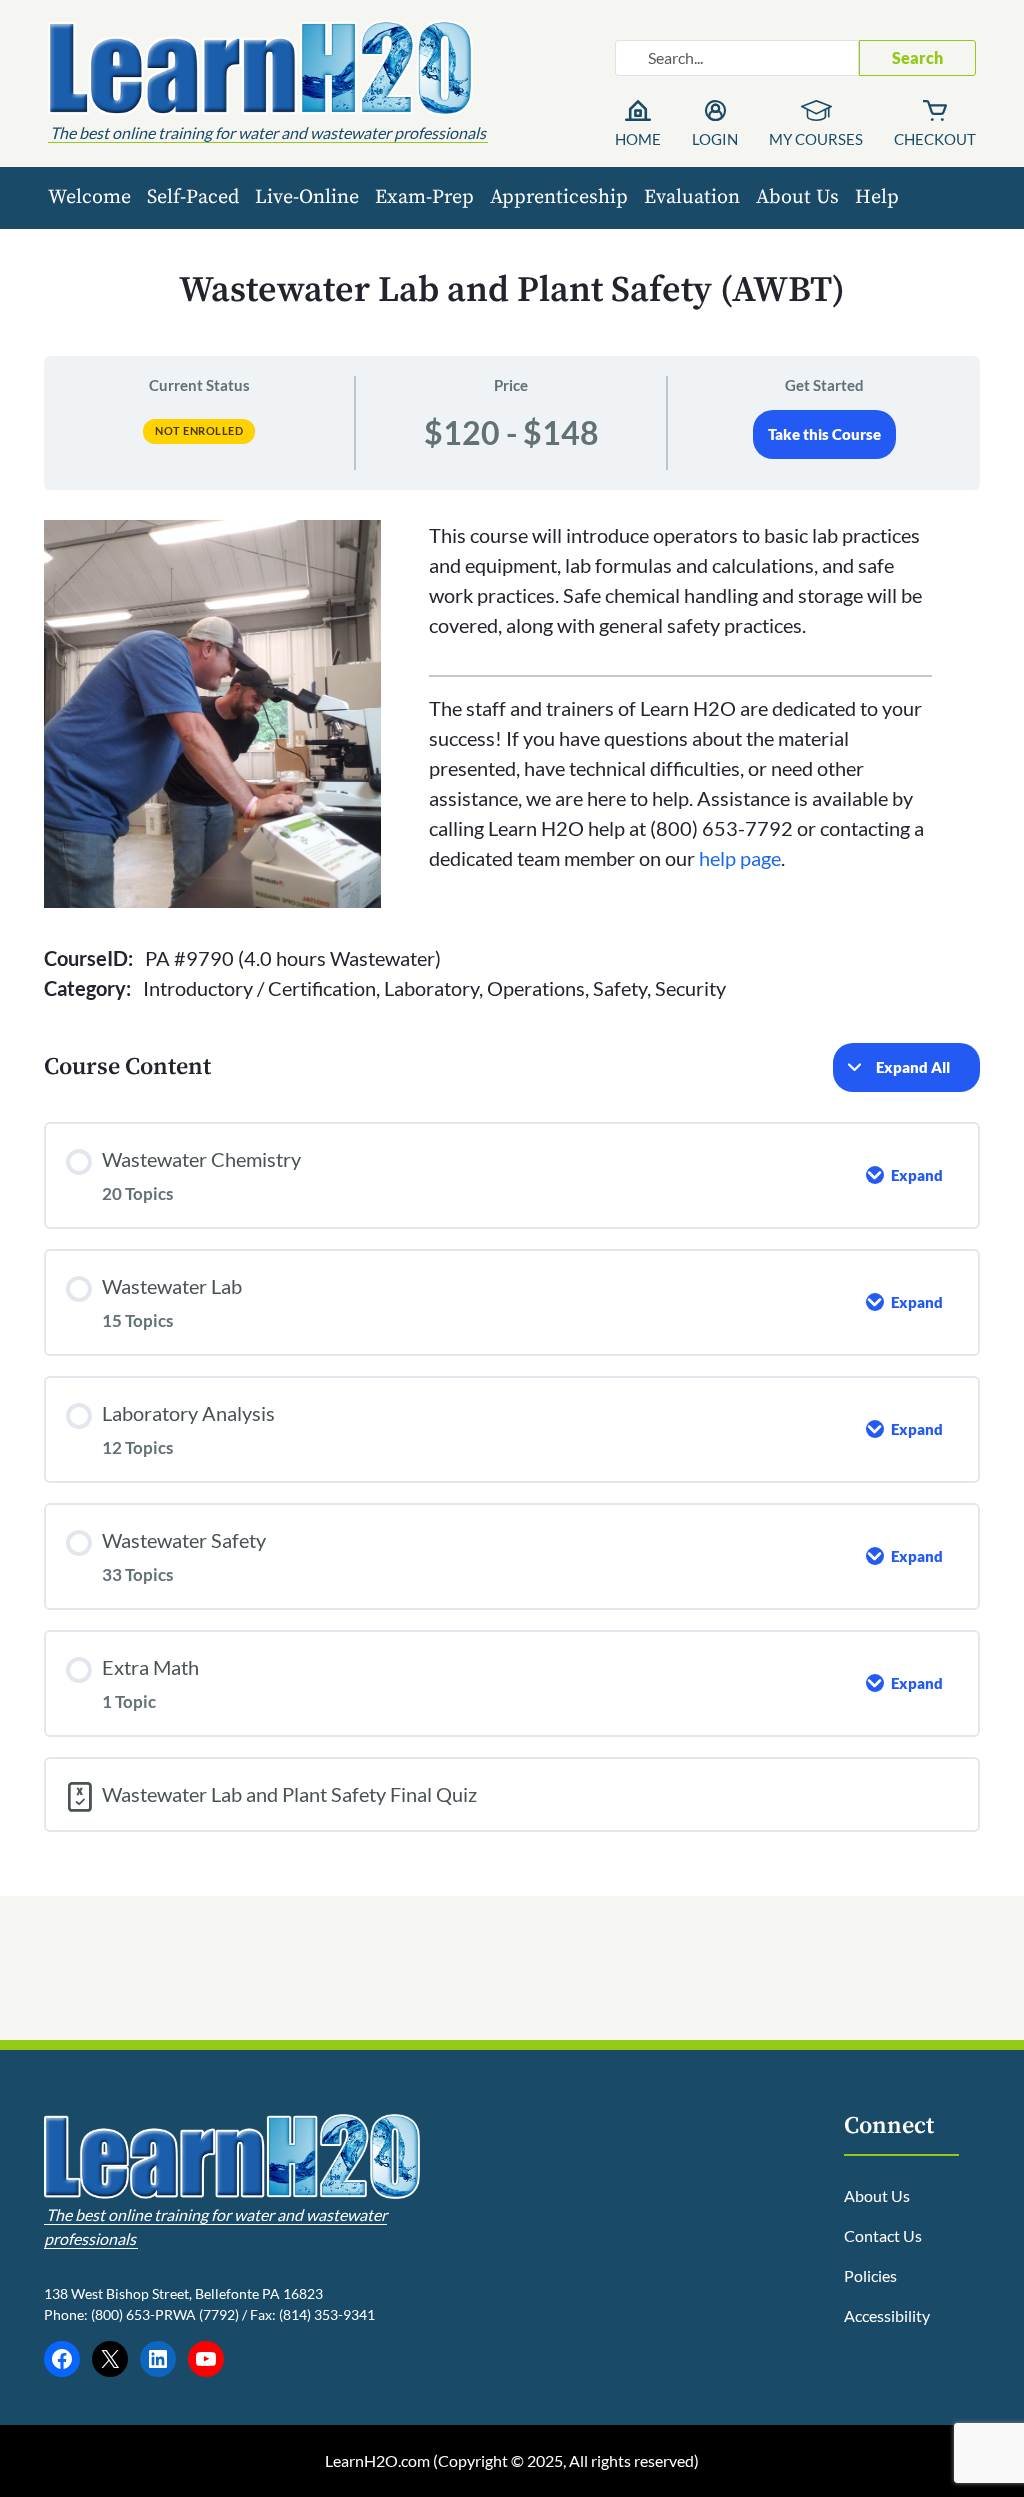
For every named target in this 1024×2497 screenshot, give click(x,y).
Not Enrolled (199, 430)
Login (715, 139)
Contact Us (883, 2235)
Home (638, 139)
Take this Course (824, 434)
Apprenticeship (559, 197)
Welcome (89, 197)
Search (917, 57)
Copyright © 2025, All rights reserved (566, 2460)
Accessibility (887, 2315)
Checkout (935, 139)
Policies (870, 2275)
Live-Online (307, 197)
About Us (797, 197)
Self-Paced (193, 197)
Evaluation (692, 197)
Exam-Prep (424, 197)
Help (877, 197)
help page (740, 858)
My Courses (816, 139)
